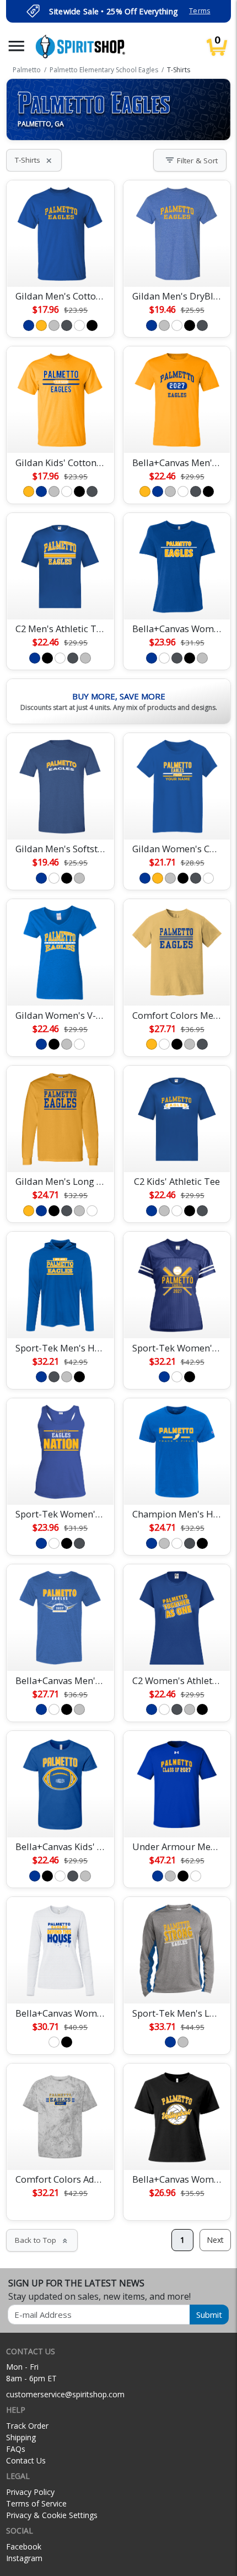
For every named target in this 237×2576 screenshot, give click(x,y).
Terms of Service (36, 2503)
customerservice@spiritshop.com (65, 2394)
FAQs (16, 2449)
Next (215, 2240)
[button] (17, 46)
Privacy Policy (30, 2492)
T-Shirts (34, 160)
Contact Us (26, 2460)
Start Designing (60, 265)
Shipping (21, 2437)
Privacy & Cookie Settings (52, 2515)
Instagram (24, 2558)
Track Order (27, 2426)
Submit (209, 2315)
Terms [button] (200, 11)
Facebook (24, 2546)
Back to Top (42, 2240)
